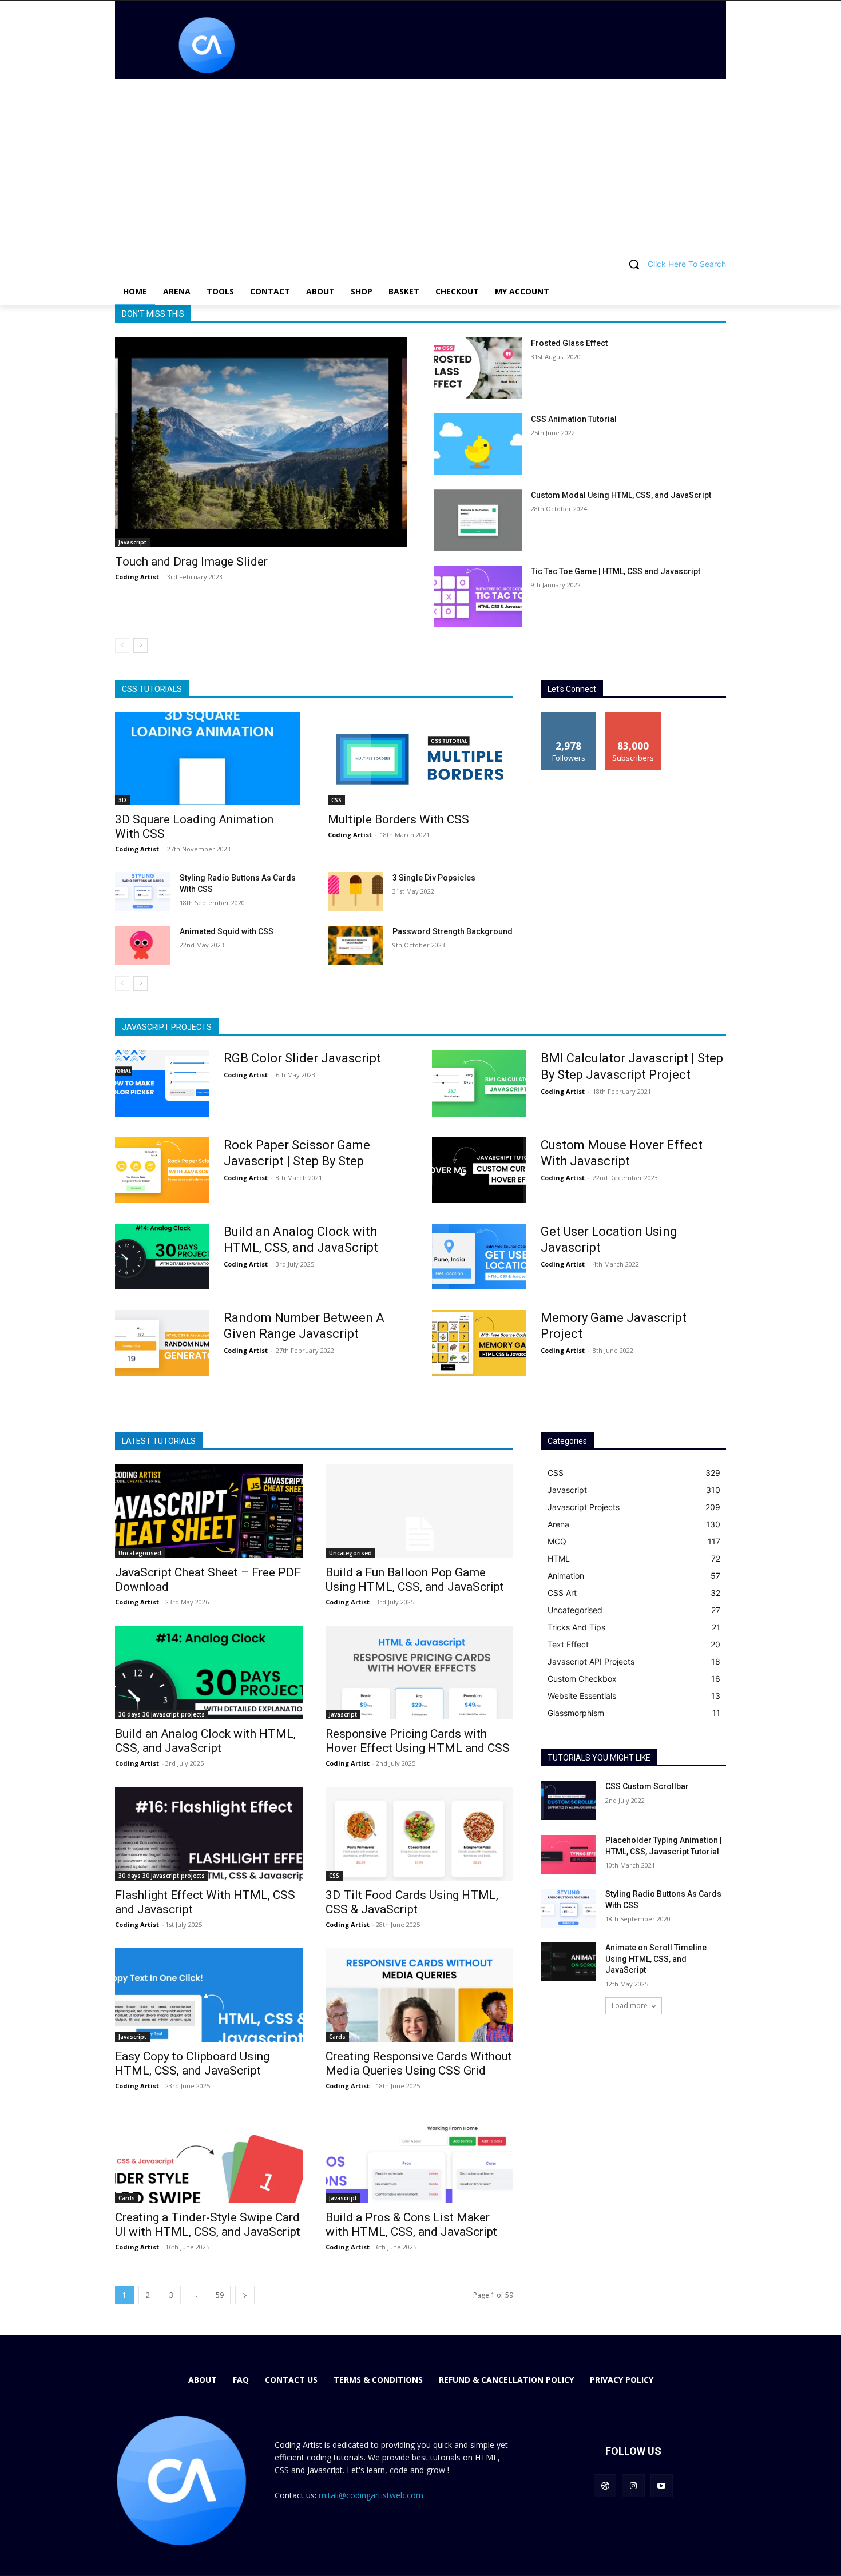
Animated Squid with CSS (227, 931)
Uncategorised (140, 1553)
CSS (336, 800)
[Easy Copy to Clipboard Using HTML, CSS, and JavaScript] (209, 1995)
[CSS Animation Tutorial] (478, 444)
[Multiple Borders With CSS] (420, 759)
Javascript (132, 542)
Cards (337, 2037)
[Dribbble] (605, 2485)
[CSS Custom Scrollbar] (568, 1801)
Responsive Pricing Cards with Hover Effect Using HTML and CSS (418, 1741)
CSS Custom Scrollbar (647, 1786)
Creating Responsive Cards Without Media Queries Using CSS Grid (419, 2063)
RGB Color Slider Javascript (302, 1058)
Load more (630, 2006)
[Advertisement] (420, 165)
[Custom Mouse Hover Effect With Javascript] (479, 1170)
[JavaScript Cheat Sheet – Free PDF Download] (209, 1511)
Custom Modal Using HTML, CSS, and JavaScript (621, 495)
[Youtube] (662, 2485)
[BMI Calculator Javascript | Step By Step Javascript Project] (479, 1083)
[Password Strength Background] (356, 945)
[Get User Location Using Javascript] (479, 1257)
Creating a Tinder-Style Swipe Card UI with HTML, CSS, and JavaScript (208, 2225)
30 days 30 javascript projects (162, 1714)
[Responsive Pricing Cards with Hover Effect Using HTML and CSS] (419, 1673)
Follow (569, 717)
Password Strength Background (453, 931)
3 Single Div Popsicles (434, 878)
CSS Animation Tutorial (574, 419)
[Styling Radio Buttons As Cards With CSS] (143, 891)
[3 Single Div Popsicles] (356, 891)
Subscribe (633, 717)
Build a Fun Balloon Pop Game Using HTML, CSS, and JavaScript (415, 1580)
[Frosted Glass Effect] (478, 368)
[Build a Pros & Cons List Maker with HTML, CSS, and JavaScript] (419, 2156)
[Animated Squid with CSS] (143, 945)
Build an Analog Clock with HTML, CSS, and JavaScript (205, 1741)
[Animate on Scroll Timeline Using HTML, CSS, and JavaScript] (568, 1962)
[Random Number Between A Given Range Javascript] (162, 1343)
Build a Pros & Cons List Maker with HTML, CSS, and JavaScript (411, 2225)
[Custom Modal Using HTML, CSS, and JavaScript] (478, 520)
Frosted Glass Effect (569, 343)
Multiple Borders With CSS (398, 819)
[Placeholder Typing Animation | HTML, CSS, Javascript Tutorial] (568, 1854)
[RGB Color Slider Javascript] (162, 1083)
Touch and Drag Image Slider (191, 562)
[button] (420, 264)
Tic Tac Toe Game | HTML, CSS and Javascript (616, 571)
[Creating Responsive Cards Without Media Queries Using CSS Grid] (419, 1995)
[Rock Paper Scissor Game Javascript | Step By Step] (162, 1170)
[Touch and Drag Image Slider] (261, 442)
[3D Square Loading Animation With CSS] (208, 759)
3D (122, 800)
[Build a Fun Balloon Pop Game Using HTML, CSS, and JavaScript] (419, 1511)
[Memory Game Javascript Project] (479, 1343)
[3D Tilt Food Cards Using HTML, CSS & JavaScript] (419, 1834)
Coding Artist (137, 577)
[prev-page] (122, 646)
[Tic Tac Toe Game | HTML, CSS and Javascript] (478, 596)
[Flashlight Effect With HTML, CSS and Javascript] (209, 1834)
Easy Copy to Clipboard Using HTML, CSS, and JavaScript (192, 2063)
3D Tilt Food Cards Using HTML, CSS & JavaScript (412, 1902)
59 (220, 2295)
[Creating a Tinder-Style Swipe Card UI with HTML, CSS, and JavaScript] (209, 2156)
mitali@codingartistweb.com (371, 2495)
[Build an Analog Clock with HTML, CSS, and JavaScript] (162, 1257)
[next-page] (140, 646)
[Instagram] (633, 2485)
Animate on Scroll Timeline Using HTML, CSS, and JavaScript (656, 1959)
